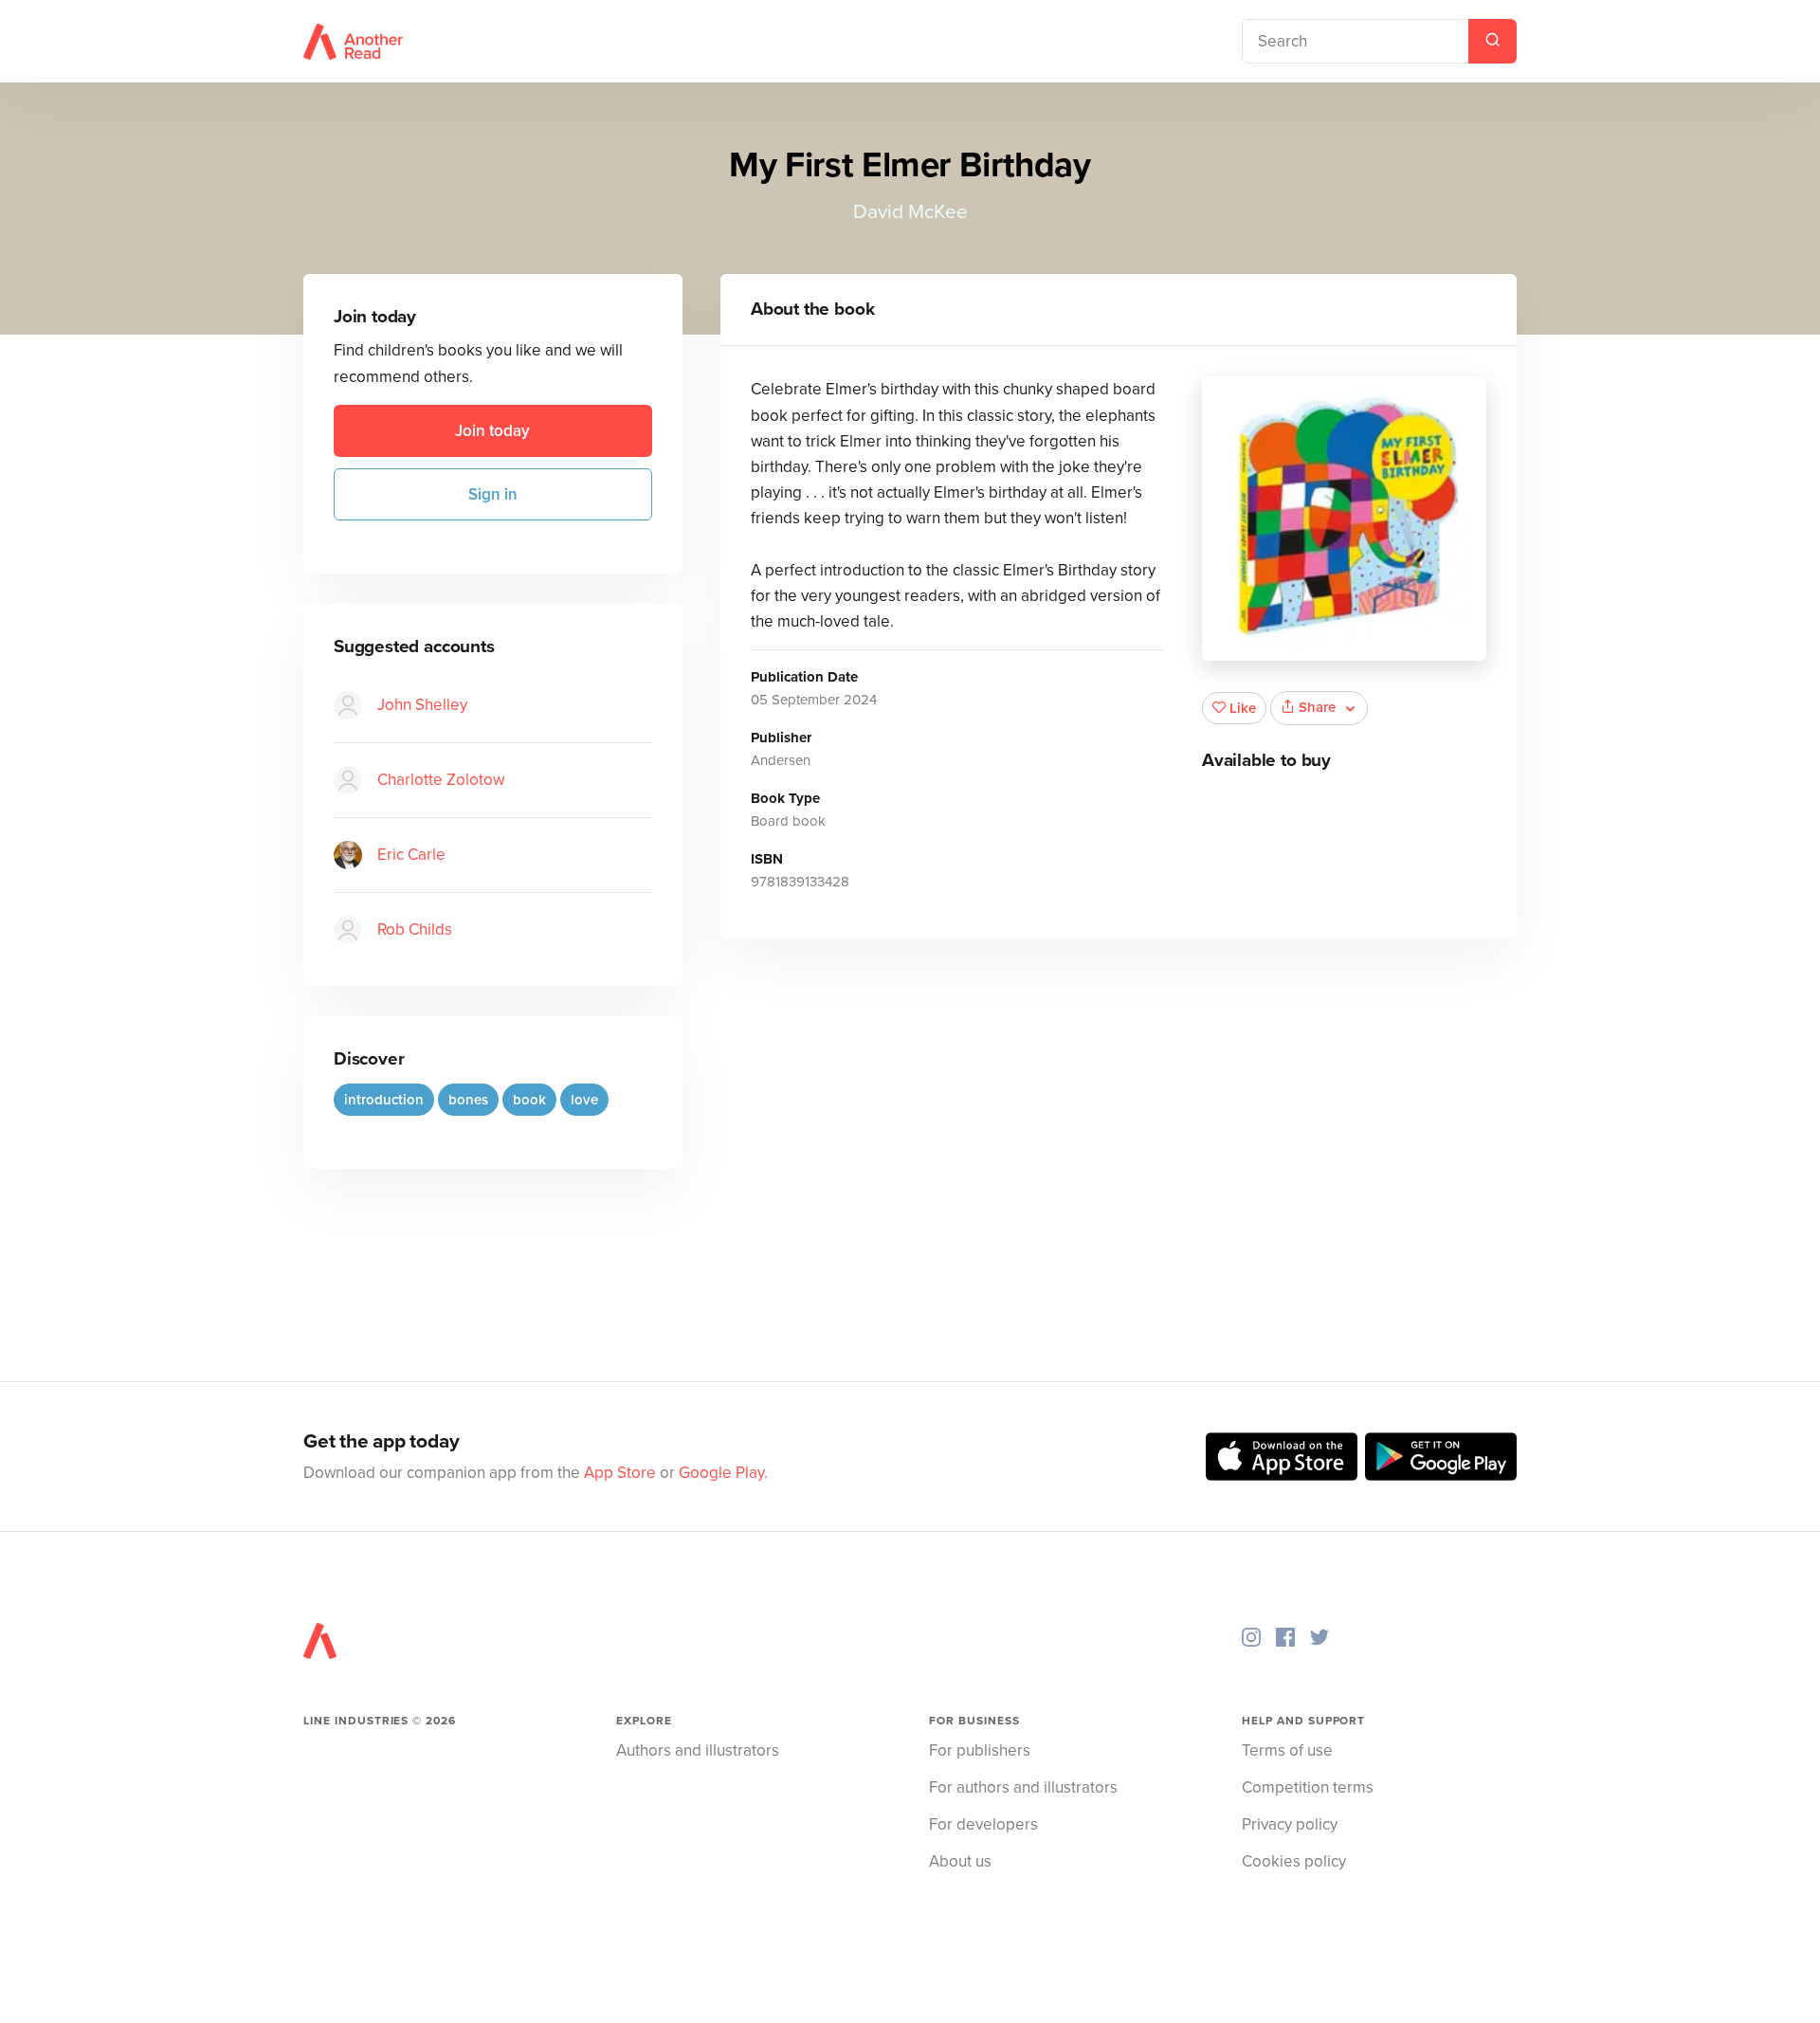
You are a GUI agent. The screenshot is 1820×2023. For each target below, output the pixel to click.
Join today (492, 431)
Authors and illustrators (698, 1750)
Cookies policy (1294, 1861)
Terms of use (1287, 1750)
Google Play (721, 1473)
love (584, 1100)
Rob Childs (415, 929)
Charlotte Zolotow (441, 780)
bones (468, 1100)
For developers (983, 1824)
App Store (620, 1473)
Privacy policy (1290, 1824)
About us (960, 1861)
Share (1317, 707)
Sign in (493, 494)
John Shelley (422, 705)
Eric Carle (411, 855)
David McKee (910, 212)
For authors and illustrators (1023, 1787)
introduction (384, 1100)
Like (1243, 708)
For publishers (980, 1750)
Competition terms (1308, 1787)
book (529, 1100)
